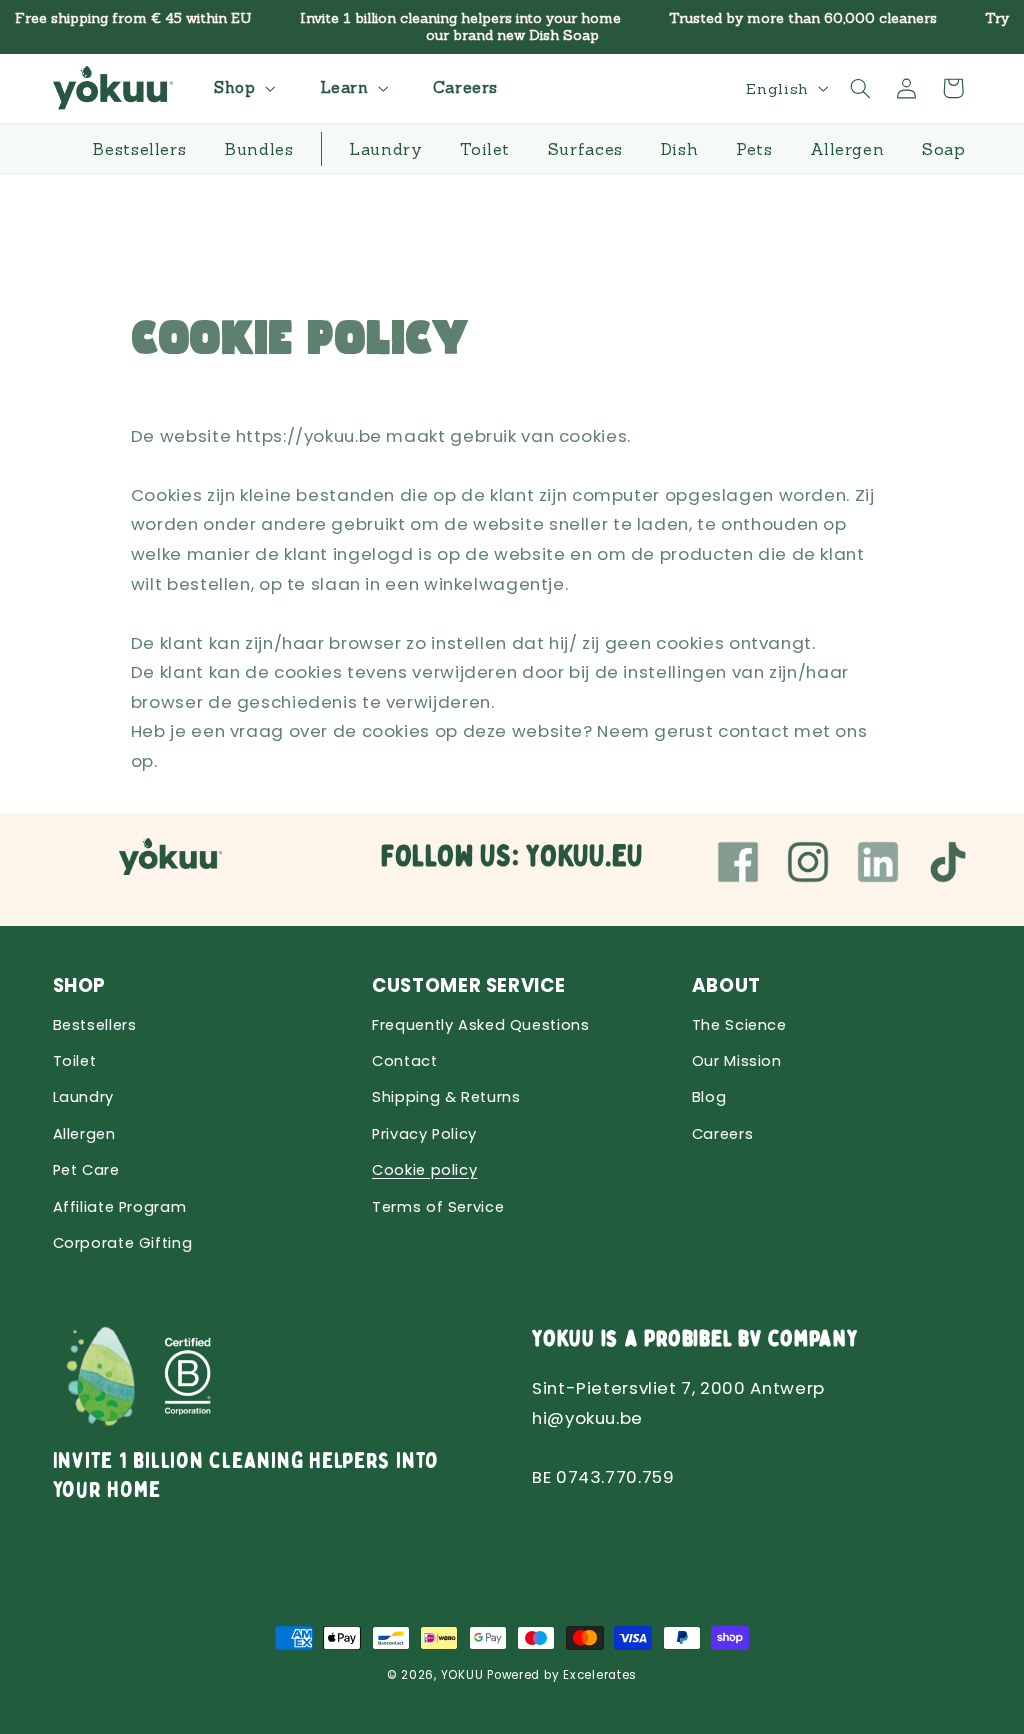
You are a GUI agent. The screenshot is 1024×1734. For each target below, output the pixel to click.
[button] (242, 88)
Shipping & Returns (446, 1097)
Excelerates (600, 1675)
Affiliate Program (120, 1207)
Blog (709, 1097)
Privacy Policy (424, 1134)
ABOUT (726, 985)
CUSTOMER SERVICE (468, 985)
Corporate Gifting (123, 1243)
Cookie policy (424, 1170)
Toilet (75, 1061)
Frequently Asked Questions (480, 1025)
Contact (404, 1061)
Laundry (83, 1097)
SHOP (80, 985)
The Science (739, 1025)
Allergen (84, 1134)
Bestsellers (95, 1025)
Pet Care (86, 1170)
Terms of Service (438, 1207)
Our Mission (737, 1061)
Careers (722, 1134)
